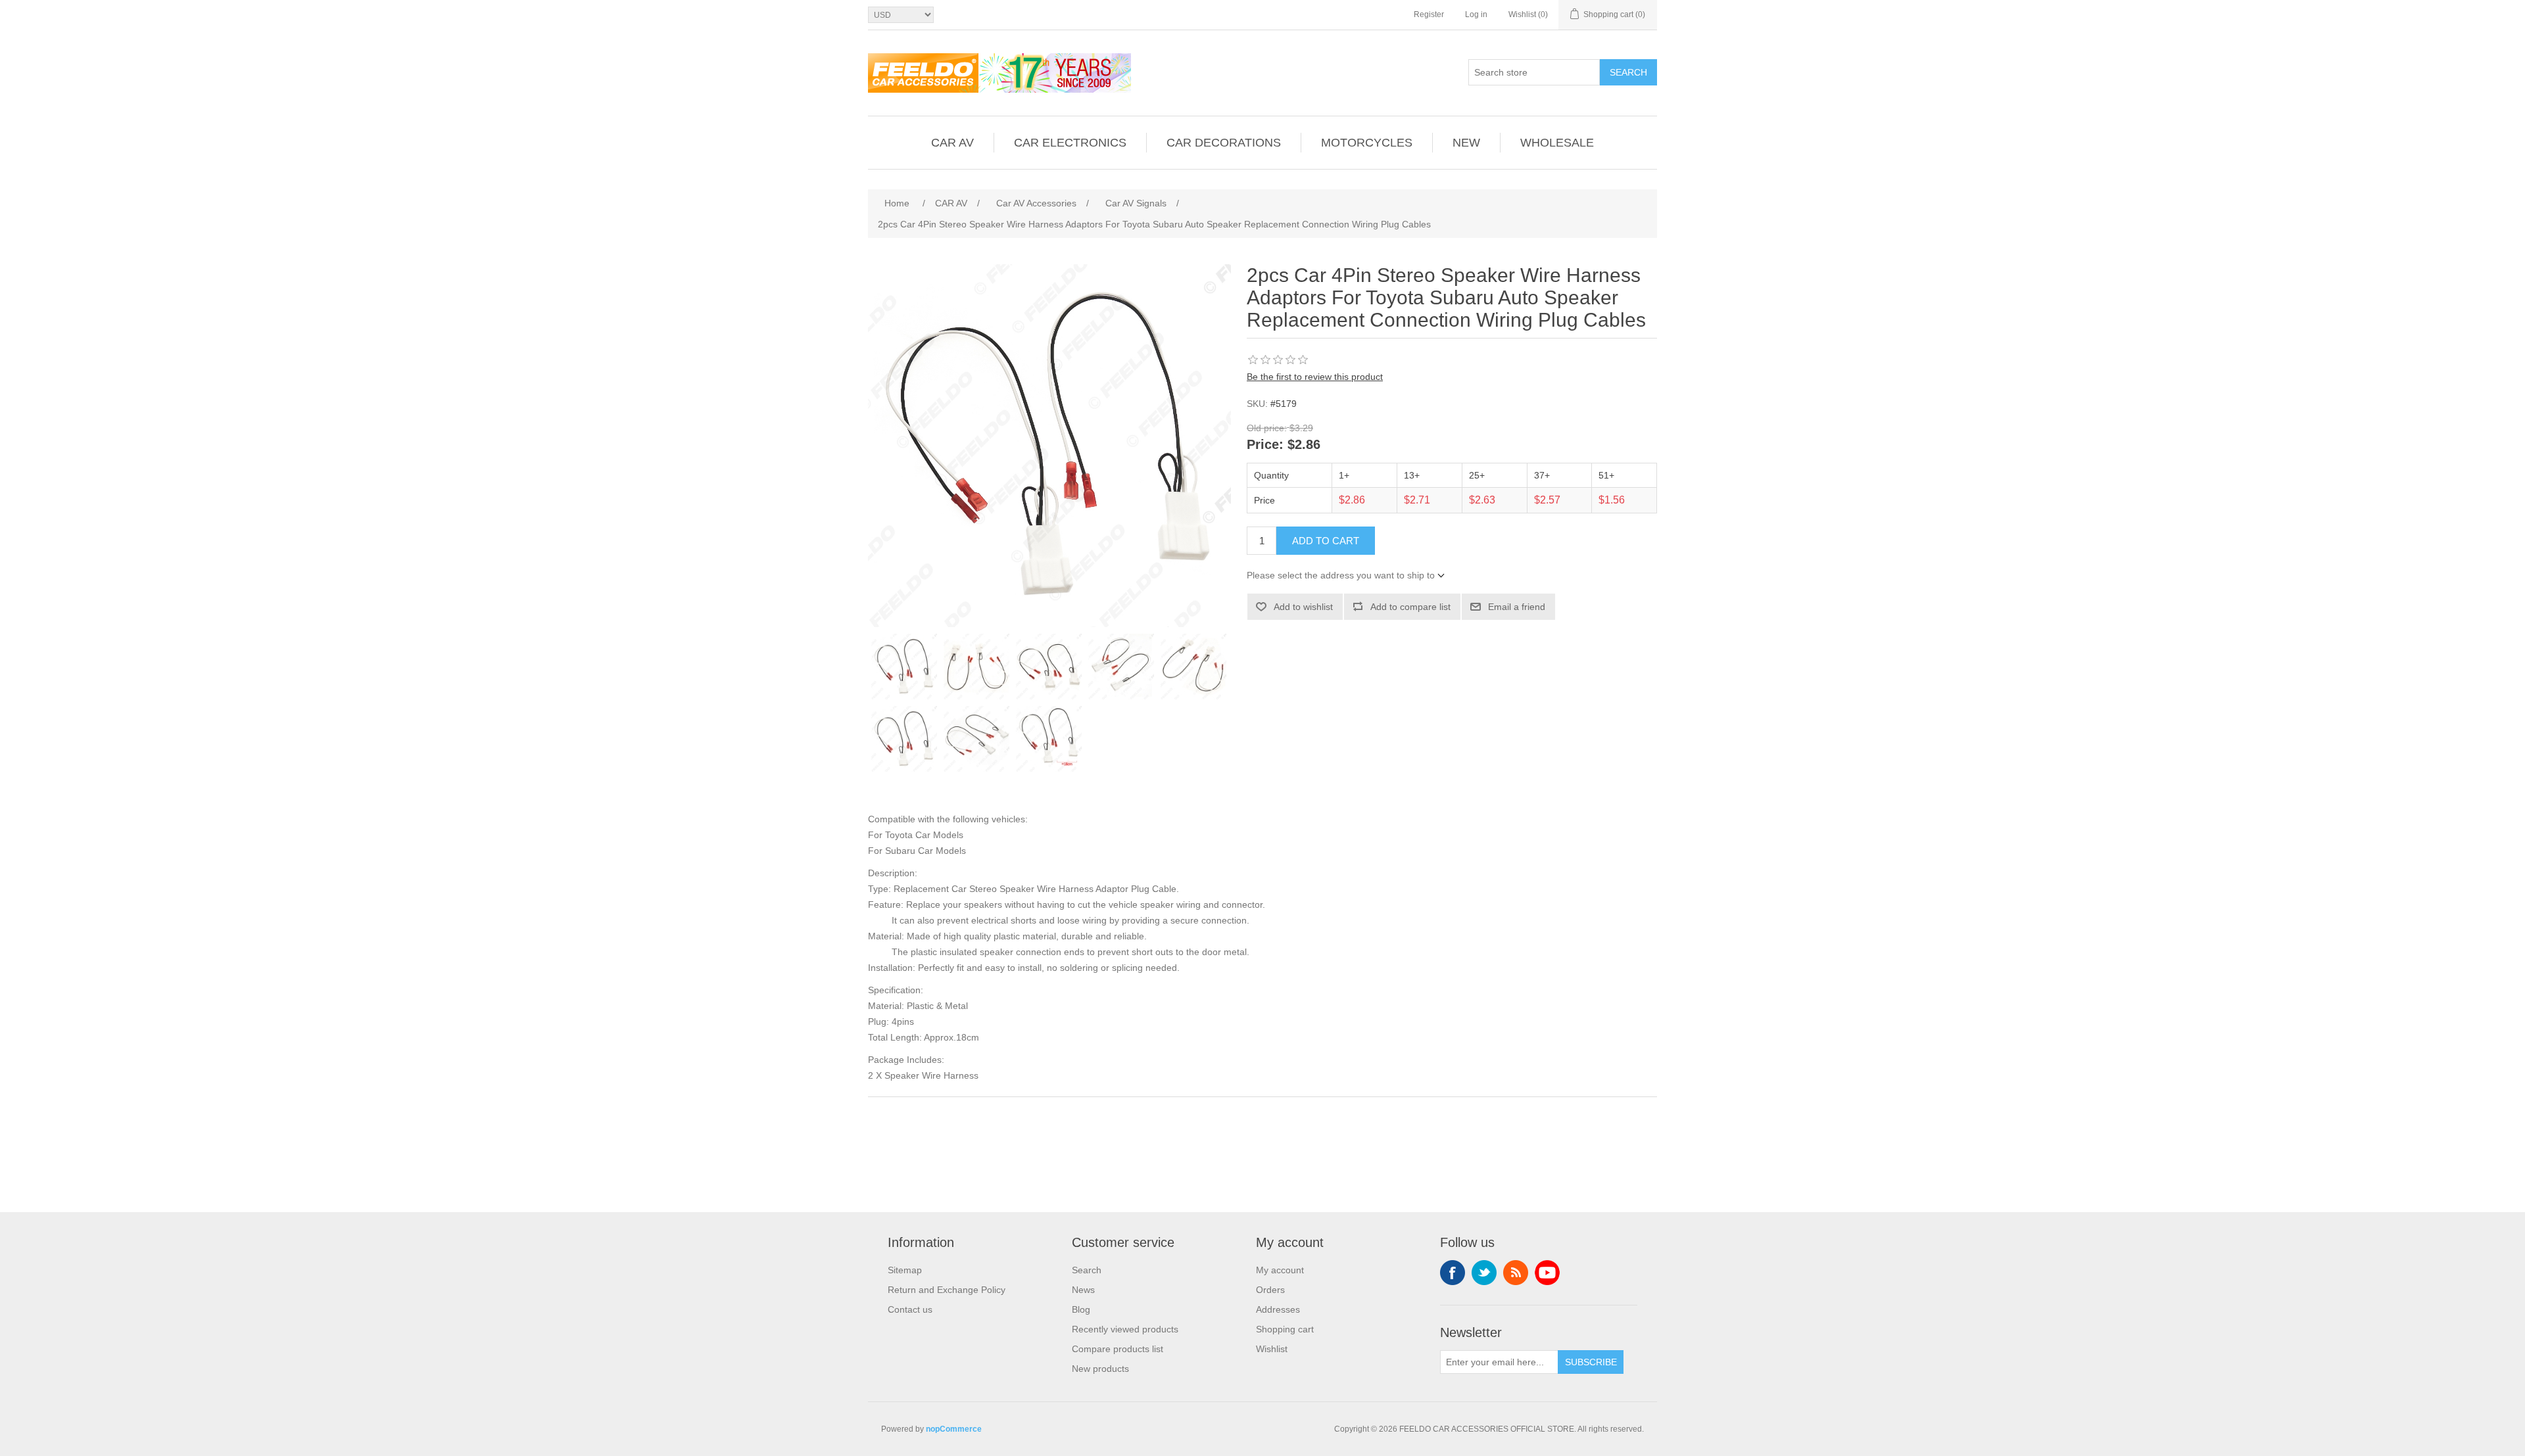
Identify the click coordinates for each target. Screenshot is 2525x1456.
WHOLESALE (1557, 143)
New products (1100, 1369)
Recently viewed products (1125, 1329)
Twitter (1484, 1273)
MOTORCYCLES (1367, 143)
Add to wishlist (1303, 607)
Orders (1270, 1290)
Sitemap (905, 1270)
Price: (1265, 445)
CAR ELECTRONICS (1070, 143)
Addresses (1278, 1309)
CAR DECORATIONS (1224, 143)
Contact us (910, 1309)
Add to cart (1326, 541)
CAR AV (952, 143)
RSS (1516, 1273)
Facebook (1453, 1273)
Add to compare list (1410, 607)
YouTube (1547, 1273)
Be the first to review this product (1315, 377)
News (1083, 1290)
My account (1280, 1270)
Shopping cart (1285, 1329)
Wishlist (1272, 1349)
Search (1628, 72)
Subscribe (1591, 1362)
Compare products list (1118, 1349)
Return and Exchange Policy (947, 1290)
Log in (1476, 14)
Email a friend (1517, 607)
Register (1429, 14)
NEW (1466, 143)
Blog (1081, 1309)
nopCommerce (954, 1429)
